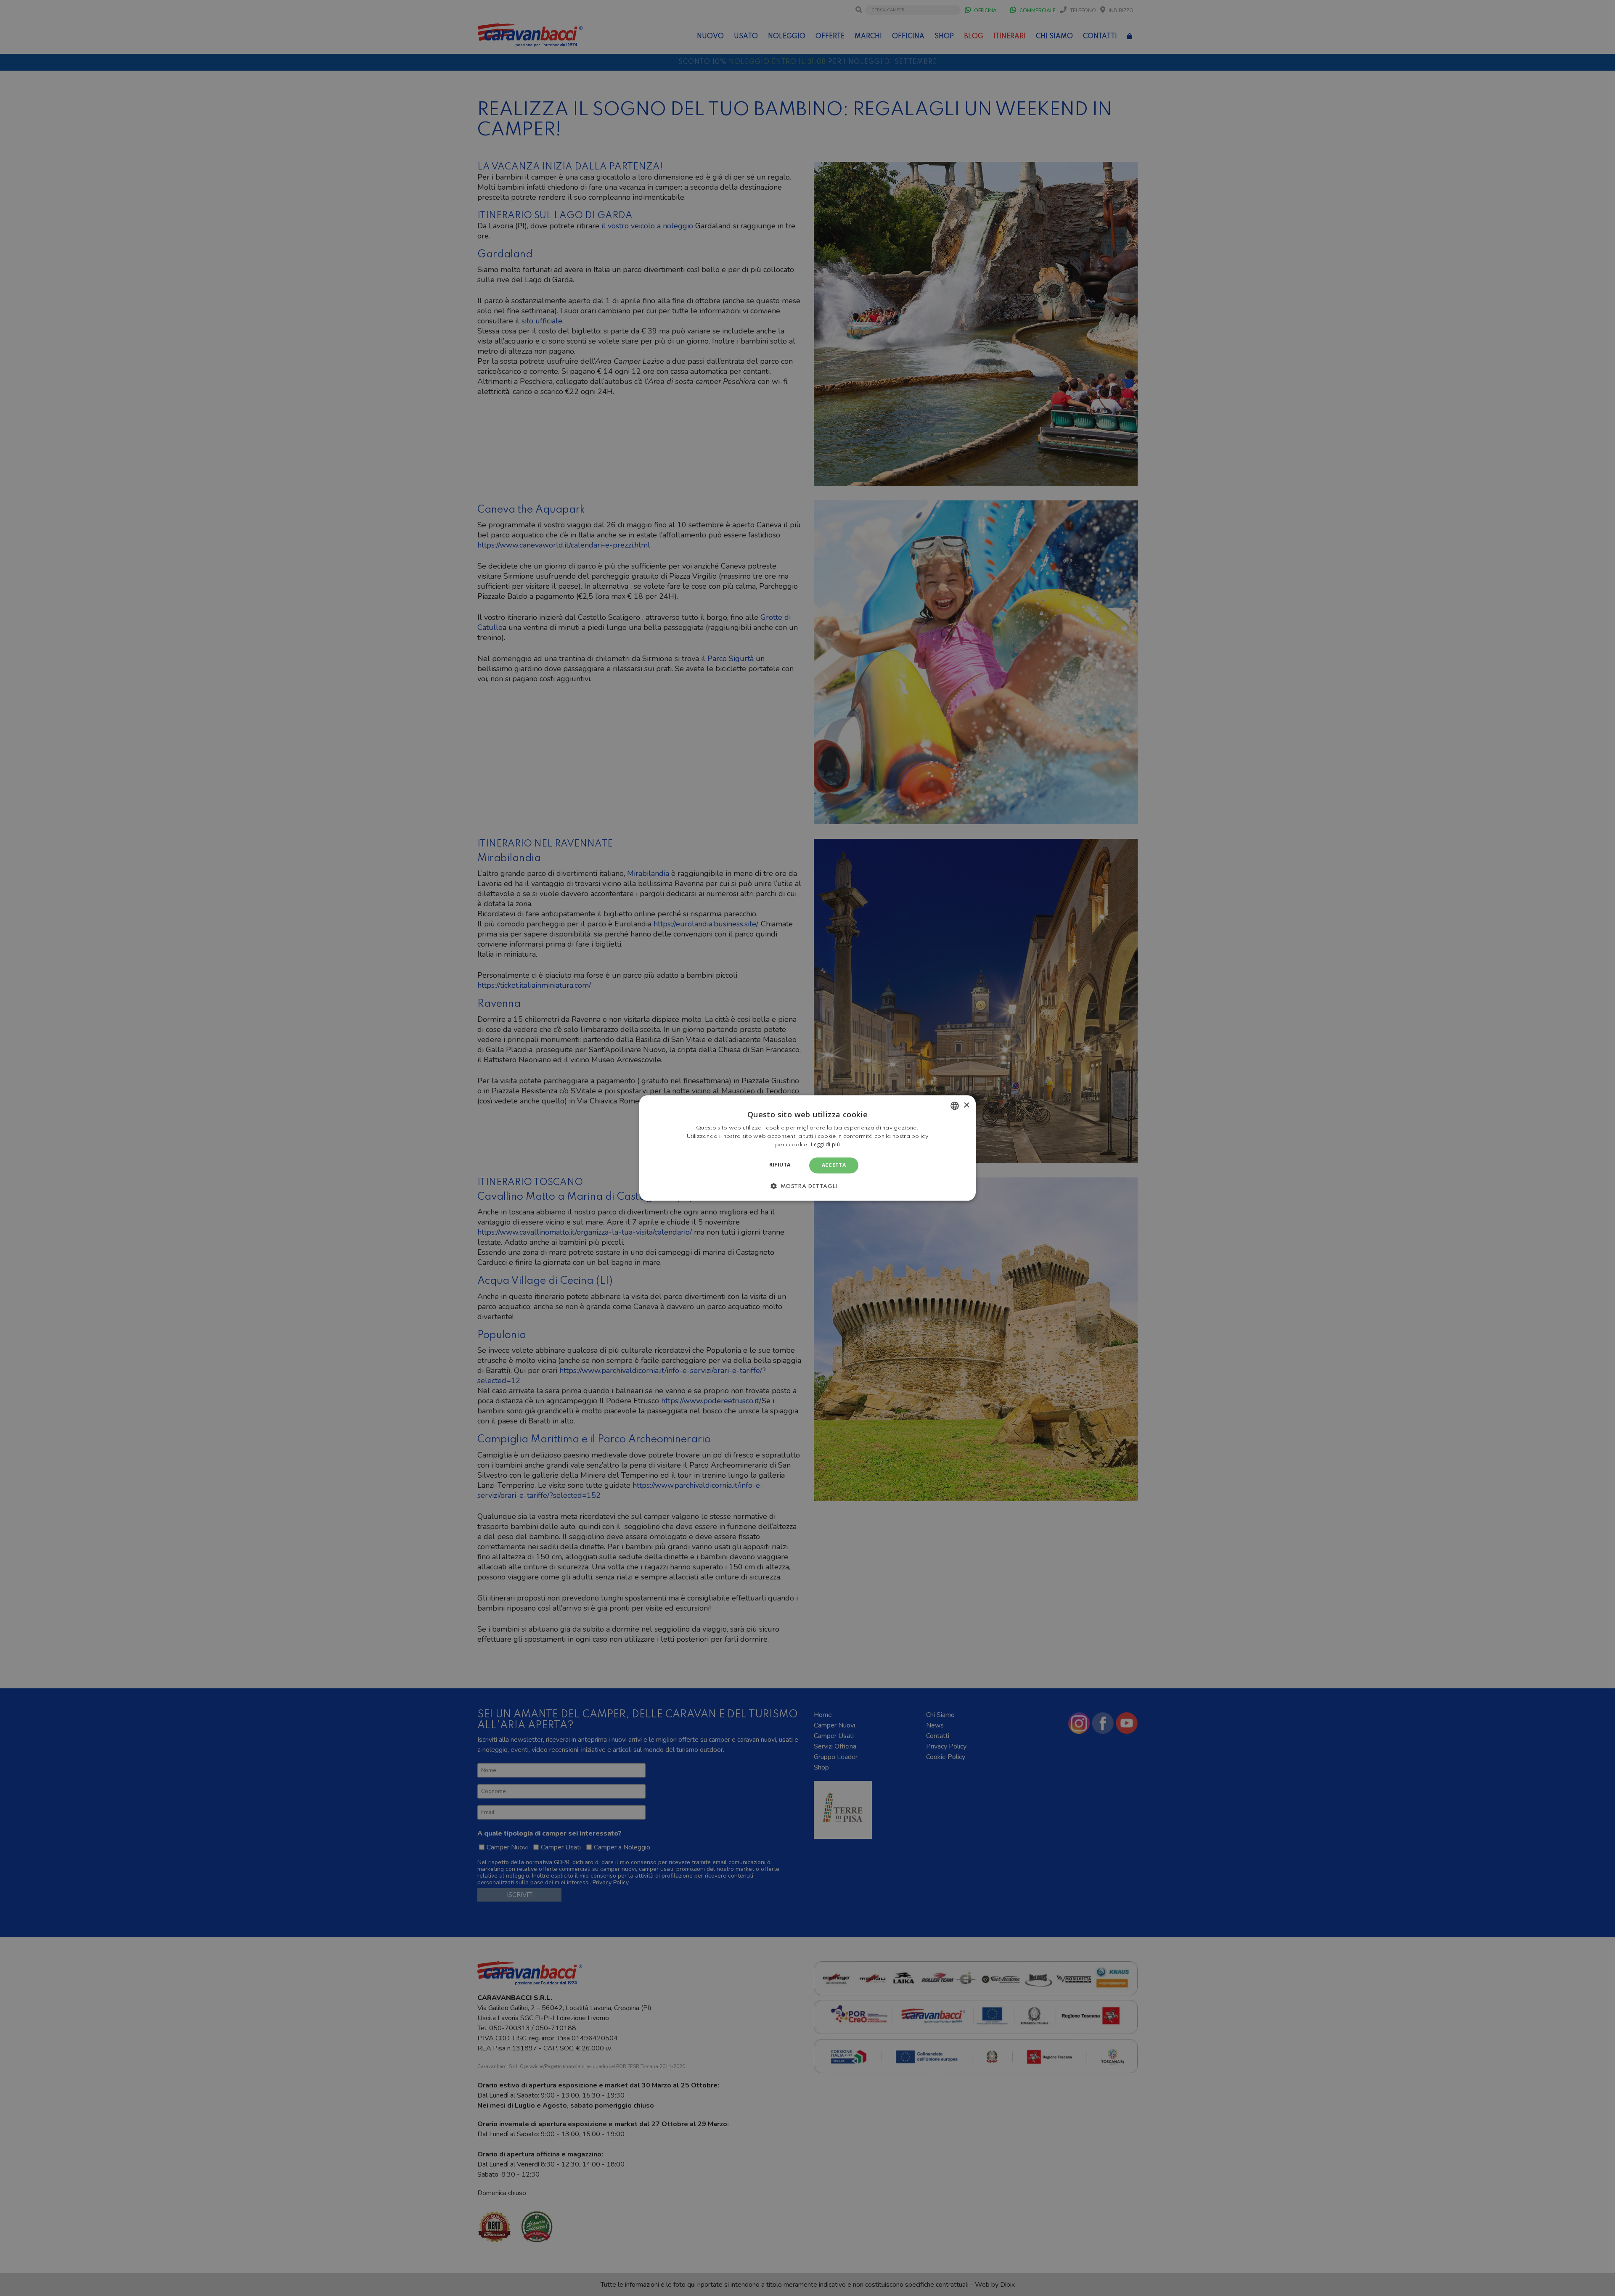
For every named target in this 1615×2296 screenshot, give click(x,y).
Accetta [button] (834, 1165)
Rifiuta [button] (780, 1165)
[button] (807, 1186)
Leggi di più (825, 1144)
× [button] (966, 1105)
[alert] (807, 1148)
